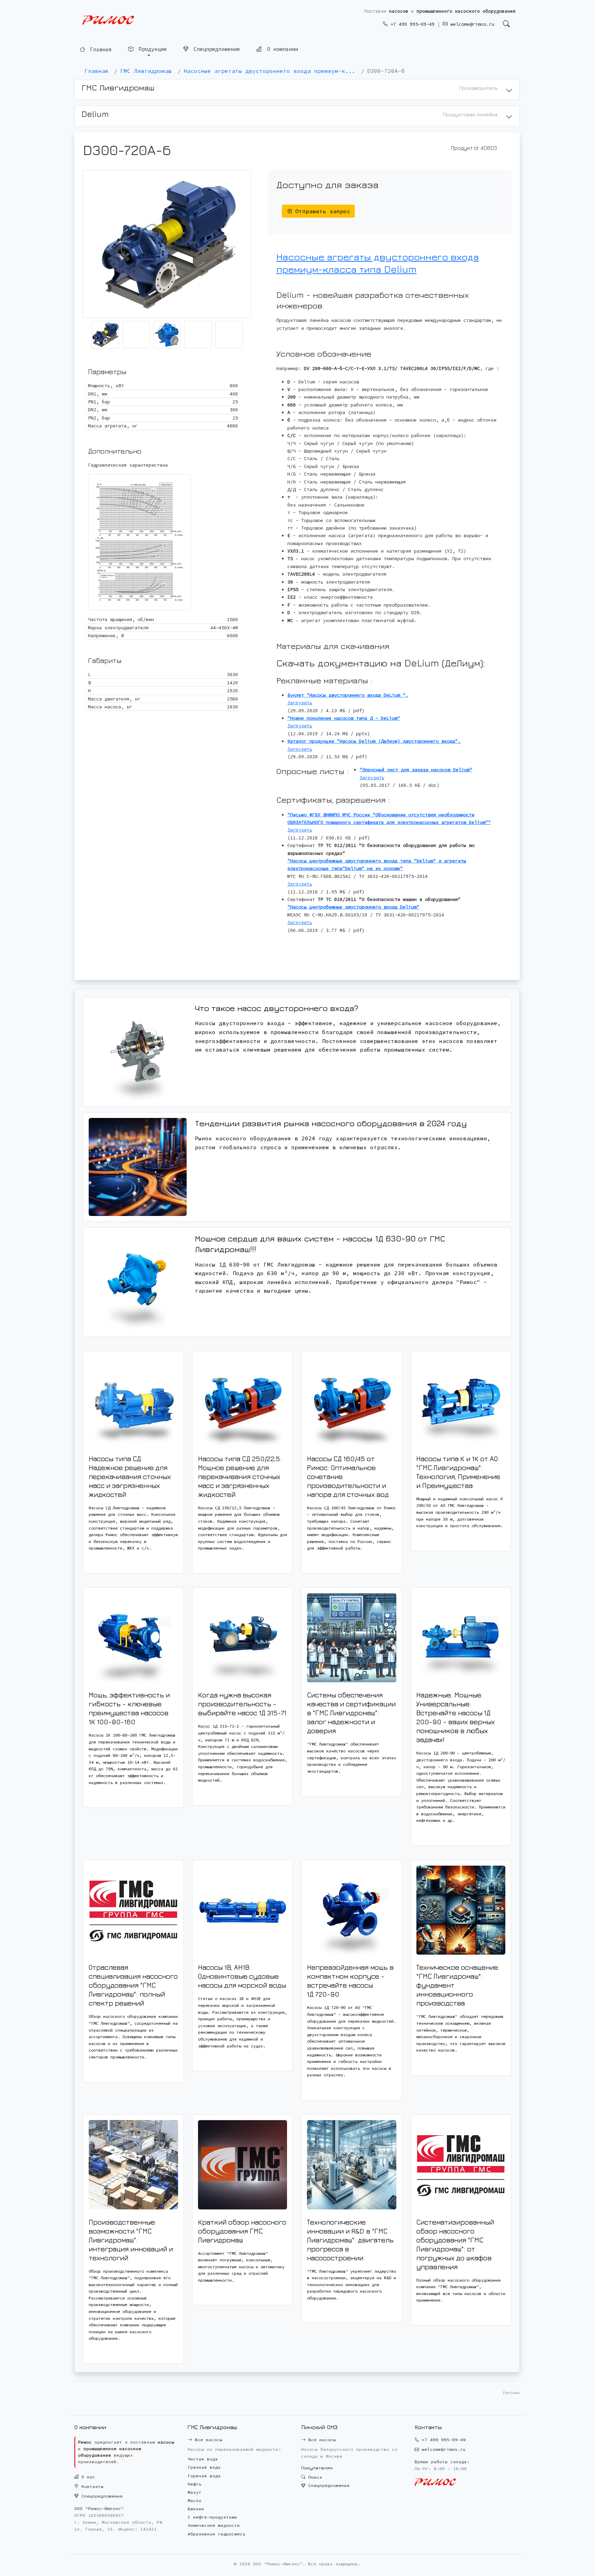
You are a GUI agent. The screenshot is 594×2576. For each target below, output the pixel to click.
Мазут (195, 2492)
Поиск (314, 2477)
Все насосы (207, 2440)
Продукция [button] (151, 49)
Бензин (196, 2509)
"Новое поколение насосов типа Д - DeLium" (344, 718)
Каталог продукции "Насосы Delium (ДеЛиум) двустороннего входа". (374, 741)
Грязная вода (204, 2467)
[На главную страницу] (108, 20)
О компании (281, 49)
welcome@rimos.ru (471, 24)
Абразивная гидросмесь (217, 2534)
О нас (87, 2477)
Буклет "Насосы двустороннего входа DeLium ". (348, 695)
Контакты (91, 2486)
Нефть (195, 2484)
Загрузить (300, 703)
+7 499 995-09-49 (411, 24)
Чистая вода (203, 2459)
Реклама (511, 2393)
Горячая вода (204, 2476)
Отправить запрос (321, 211)
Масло (195, 2501)
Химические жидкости (214, 2525)
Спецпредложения (215, 49)
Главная (99, 49)
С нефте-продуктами (212, 2517)
